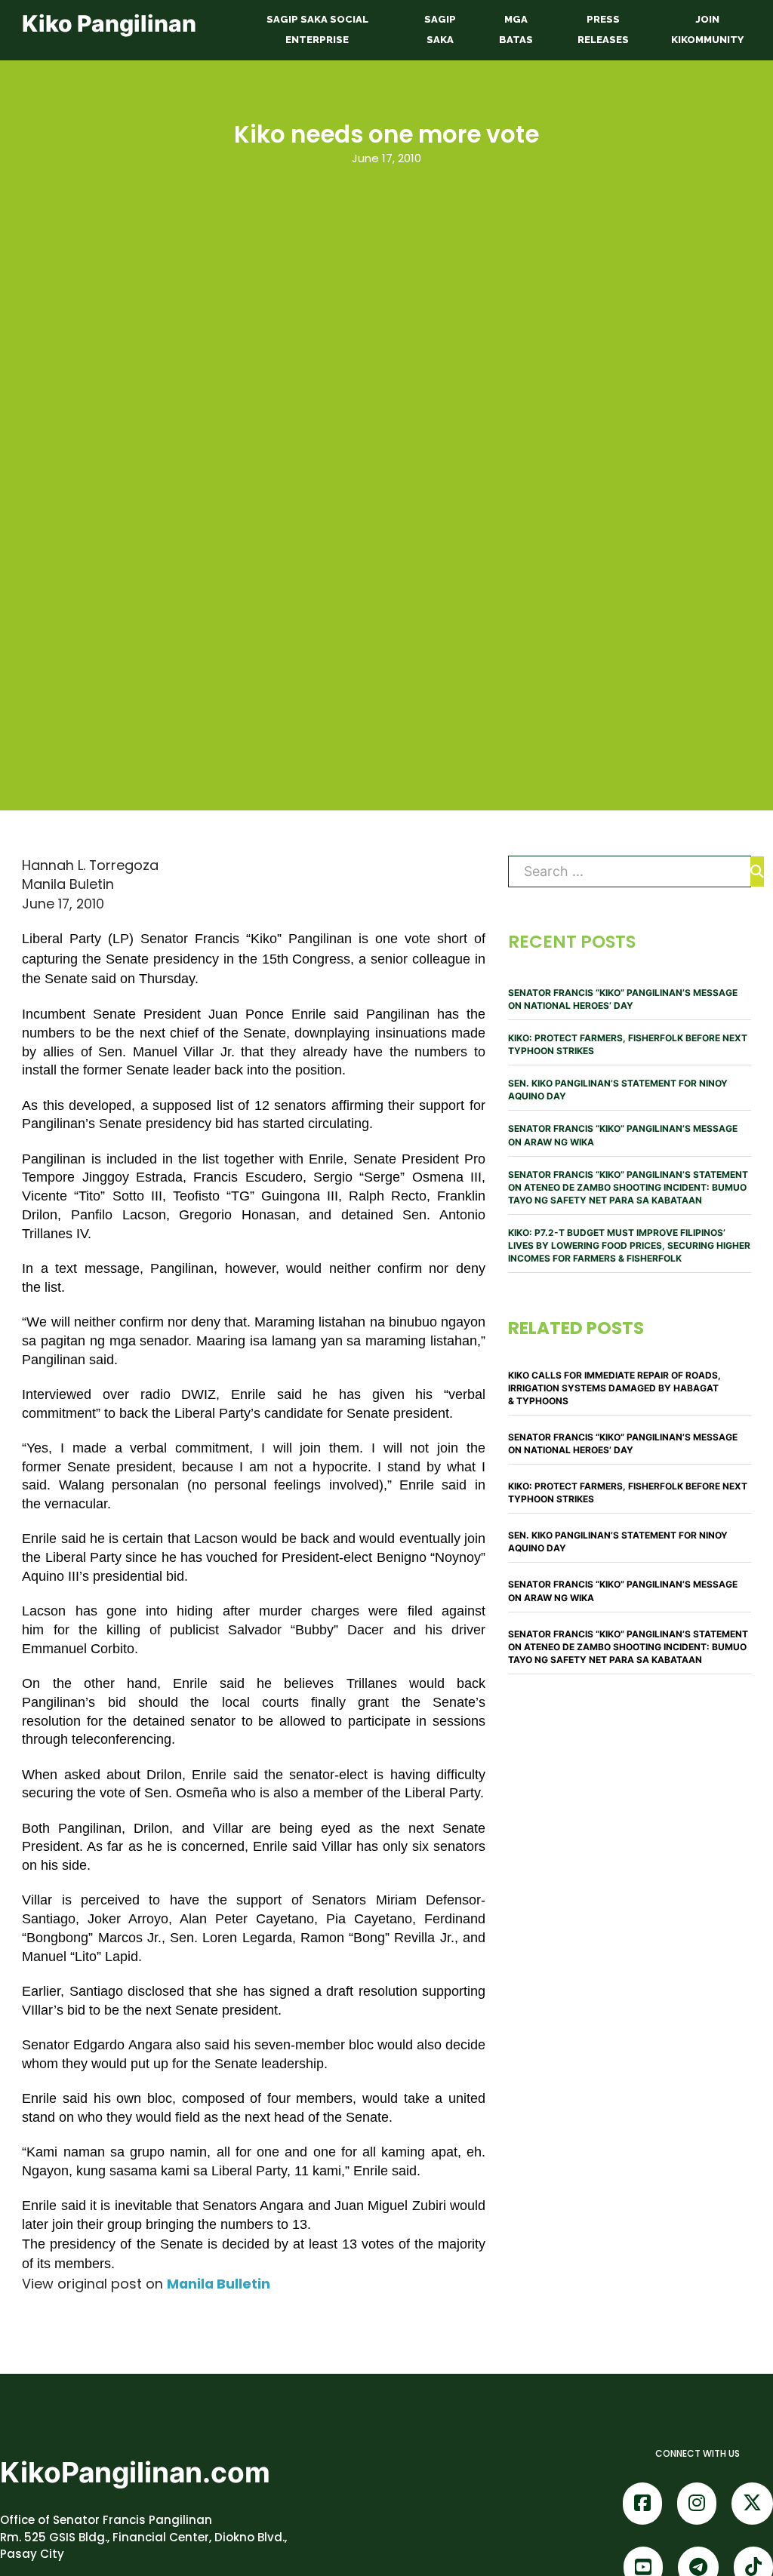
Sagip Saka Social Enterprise (317, 29)
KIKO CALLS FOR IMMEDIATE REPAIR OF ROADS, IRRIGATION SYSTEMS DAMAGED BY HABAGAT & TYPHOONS (614, 1388)
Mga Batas (516, 29)
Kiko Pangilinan (109, 23)
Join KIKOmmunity (707, 29)
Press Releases (603, 29)
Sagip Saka (440, 29)
